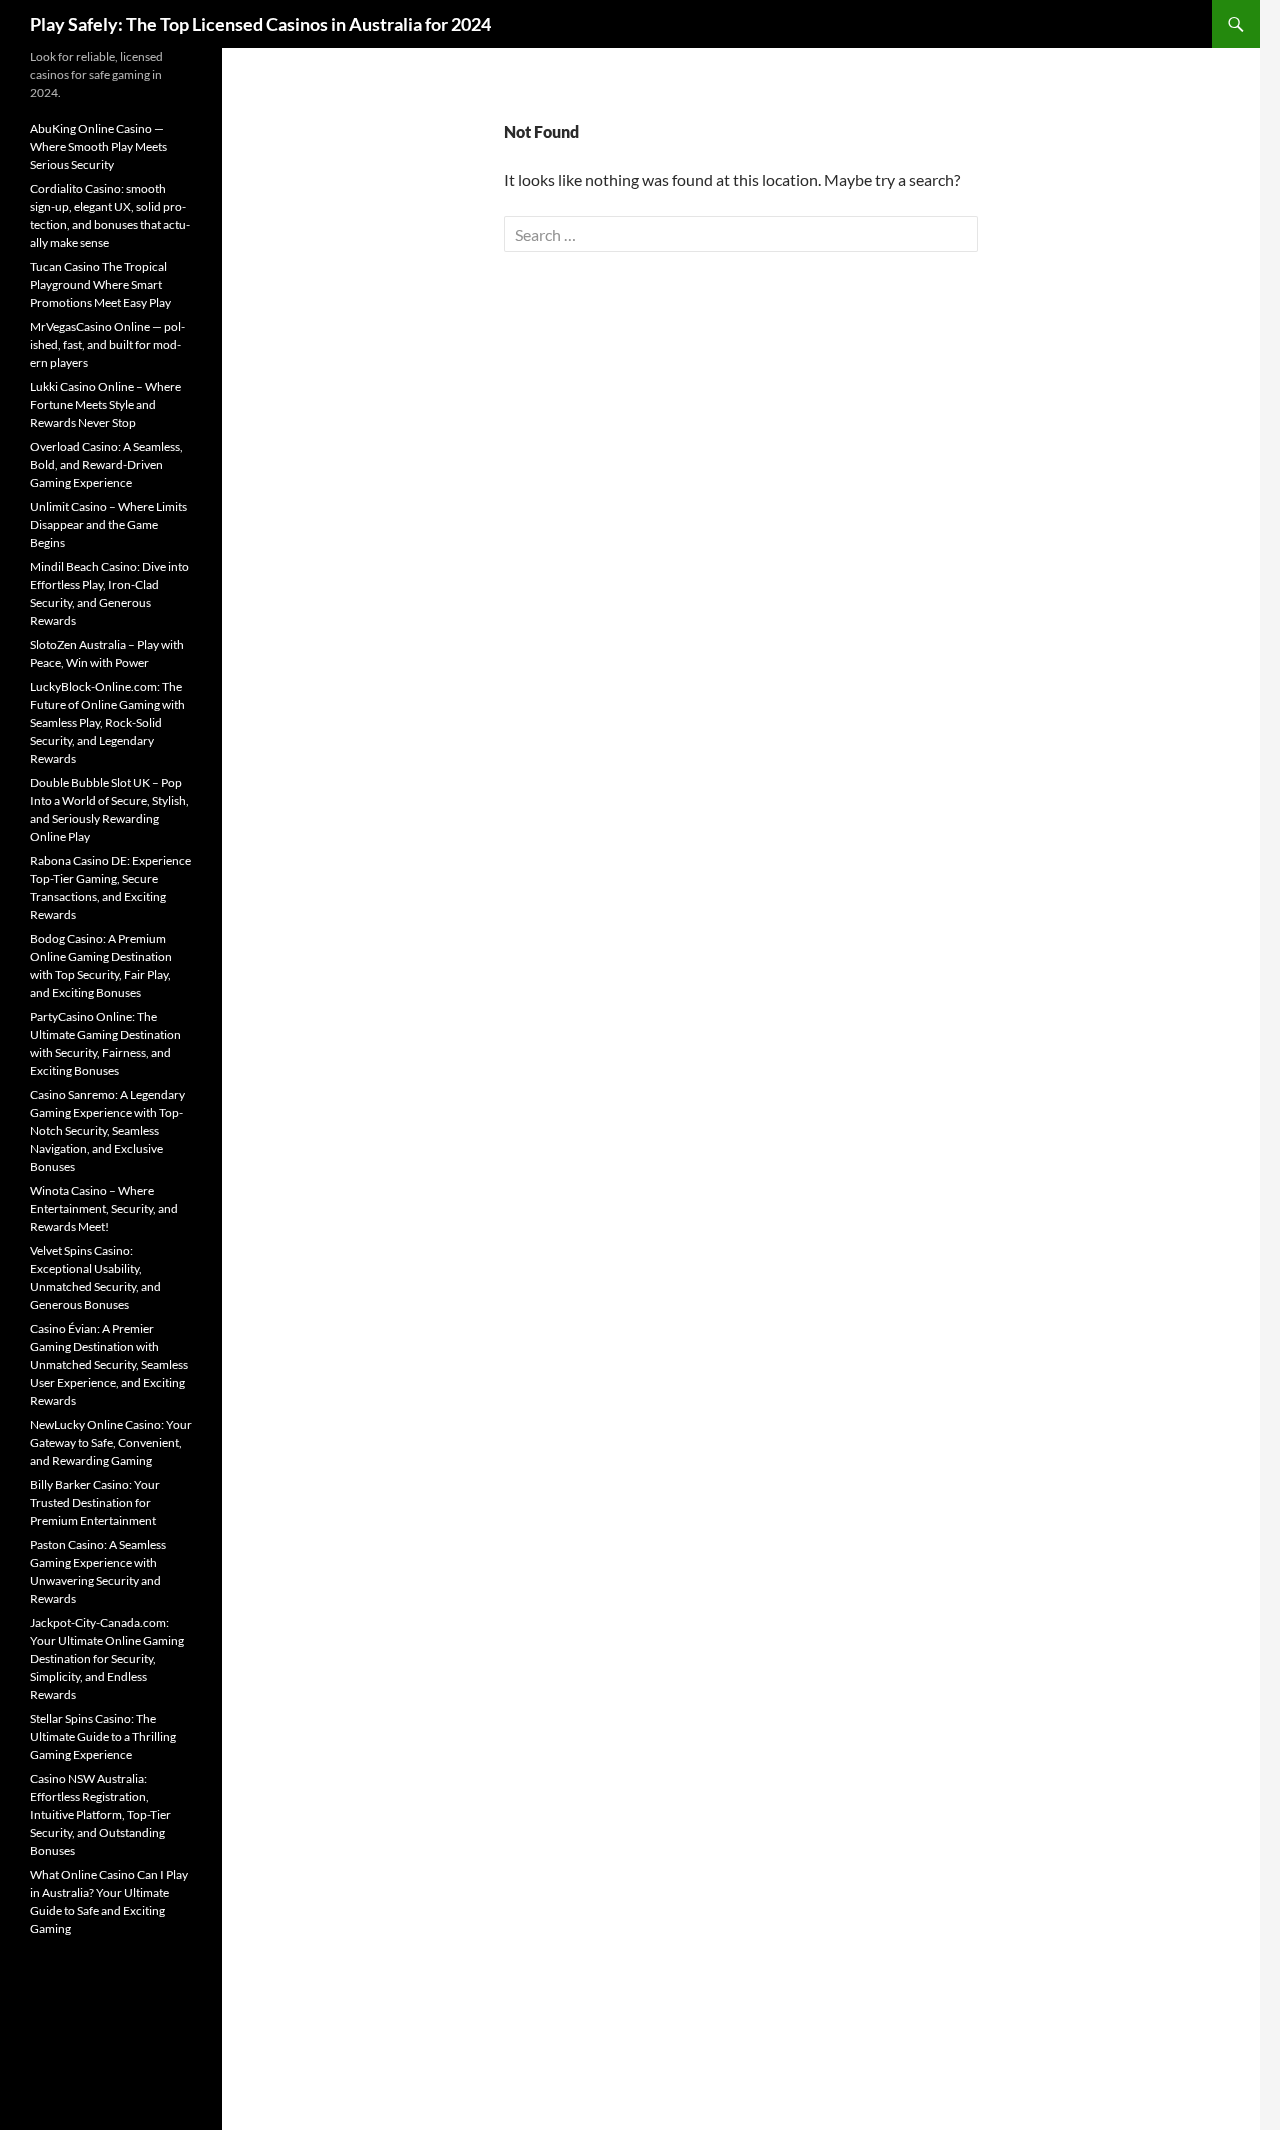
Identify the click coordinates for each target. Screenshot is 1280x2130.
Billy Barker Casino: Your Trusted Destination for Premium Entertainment (95, 1502)
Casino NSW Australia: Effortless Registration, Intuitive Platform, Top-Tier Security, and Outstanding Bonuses (100, 1814)
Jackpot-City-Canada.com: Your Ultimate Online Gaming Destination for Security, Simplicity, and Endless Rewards (107, 1658)
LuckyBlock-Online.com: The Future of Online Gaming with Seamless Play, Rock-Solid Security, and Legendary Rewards (107, 722)
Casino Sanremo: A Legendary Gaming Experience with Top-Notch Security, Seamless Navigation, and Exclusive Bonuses (107, 1130)
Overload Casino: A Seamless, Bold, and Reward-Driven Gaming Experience (106, 464)
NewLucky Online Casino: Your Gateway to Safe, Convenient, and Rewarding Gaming (111, 1442)
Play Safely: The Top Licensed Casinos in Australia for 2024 (260, 24)
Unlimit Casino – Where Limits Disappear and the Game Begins (108, 524)
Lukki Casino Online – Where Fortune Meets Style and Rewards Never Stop (105, 404)
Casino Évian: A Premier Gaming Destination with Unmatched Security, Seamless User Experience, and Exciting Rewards (109, 1364)
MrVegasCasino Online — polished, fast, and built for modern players (107, 344)
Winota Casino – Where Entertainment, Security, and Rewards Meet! (104, 1208)
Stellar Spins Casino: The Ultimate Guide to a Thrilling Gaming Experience (103, 1736)
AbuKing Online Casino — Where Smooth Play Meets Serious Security (98, 146)
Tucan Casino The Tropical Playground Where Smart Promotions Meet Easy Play (100, 284)
